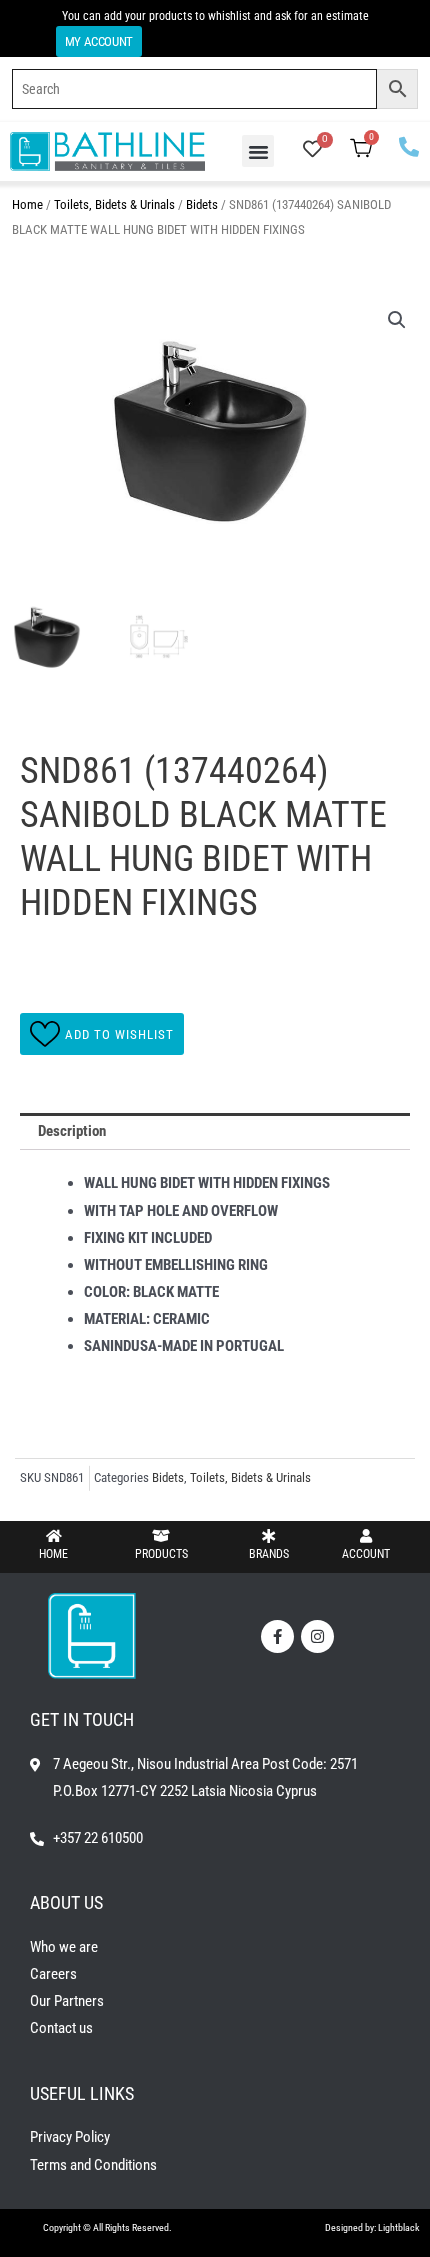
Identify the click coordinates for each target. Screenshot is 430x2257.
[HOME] (54, 1536)
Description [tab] (72, 1131)
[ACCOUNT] (366, 1536)
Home (27, 204)
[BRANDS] (269, 1536)
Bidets (202, 204)
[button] (258, 151)
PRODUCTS (161, 1554)
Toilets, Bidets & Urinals (114, 204)
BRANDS (269, 1554)
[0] (312, 151)
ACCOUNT (366, 1554)
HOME (53, 1554)
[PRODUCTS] (161, 1536)
